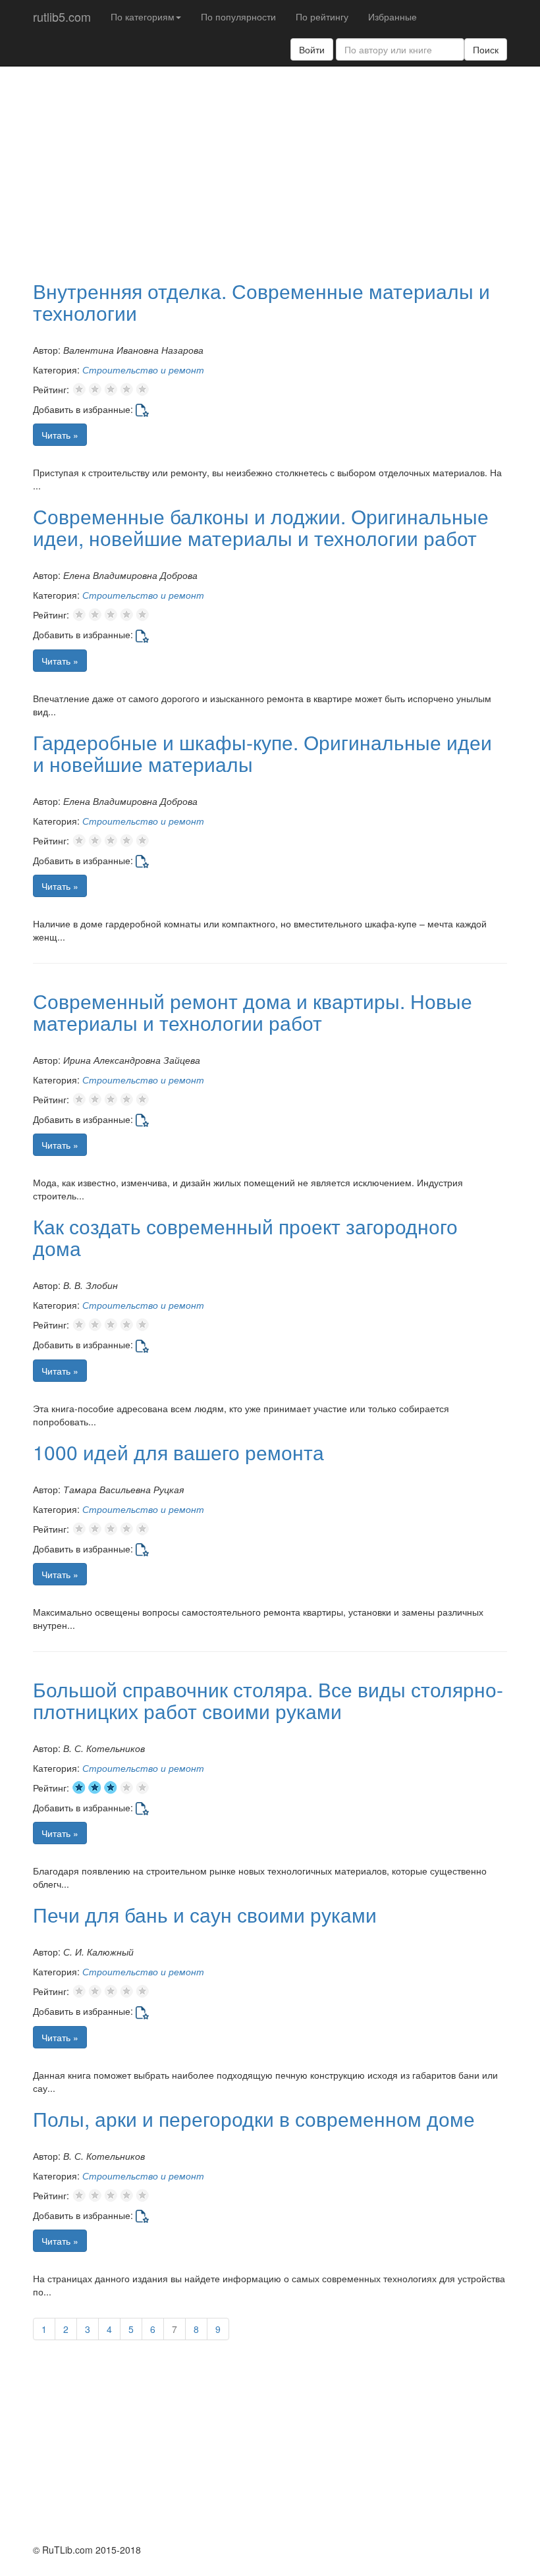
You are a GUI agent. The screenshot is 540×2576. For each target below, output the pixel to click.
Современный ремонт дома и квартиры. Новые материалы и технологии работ (253, 1012)
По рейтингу (322, 16)
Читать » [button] (60, 435)
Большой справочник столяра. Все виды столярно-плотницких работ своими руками (268, 1700)
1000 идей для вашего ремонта (178, 1452)
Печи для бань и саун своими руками (205, 1914)
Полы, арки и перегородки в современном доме (254, 2119)
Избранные (392, 16)
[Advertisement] (286, 172)
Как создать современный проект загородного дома (245, 1237)
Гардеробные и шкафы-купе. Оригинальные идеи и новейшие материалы (262, 753)
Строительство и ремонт (143, 370)
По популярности (238, 16)
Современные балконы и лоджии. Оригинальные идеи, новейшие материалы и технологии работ (261, 527)
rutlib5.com (62, 16)
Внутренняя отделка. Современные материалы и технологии (261, 302)
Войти (312, 49)
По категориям (143, 16)
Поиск (486, 49)
